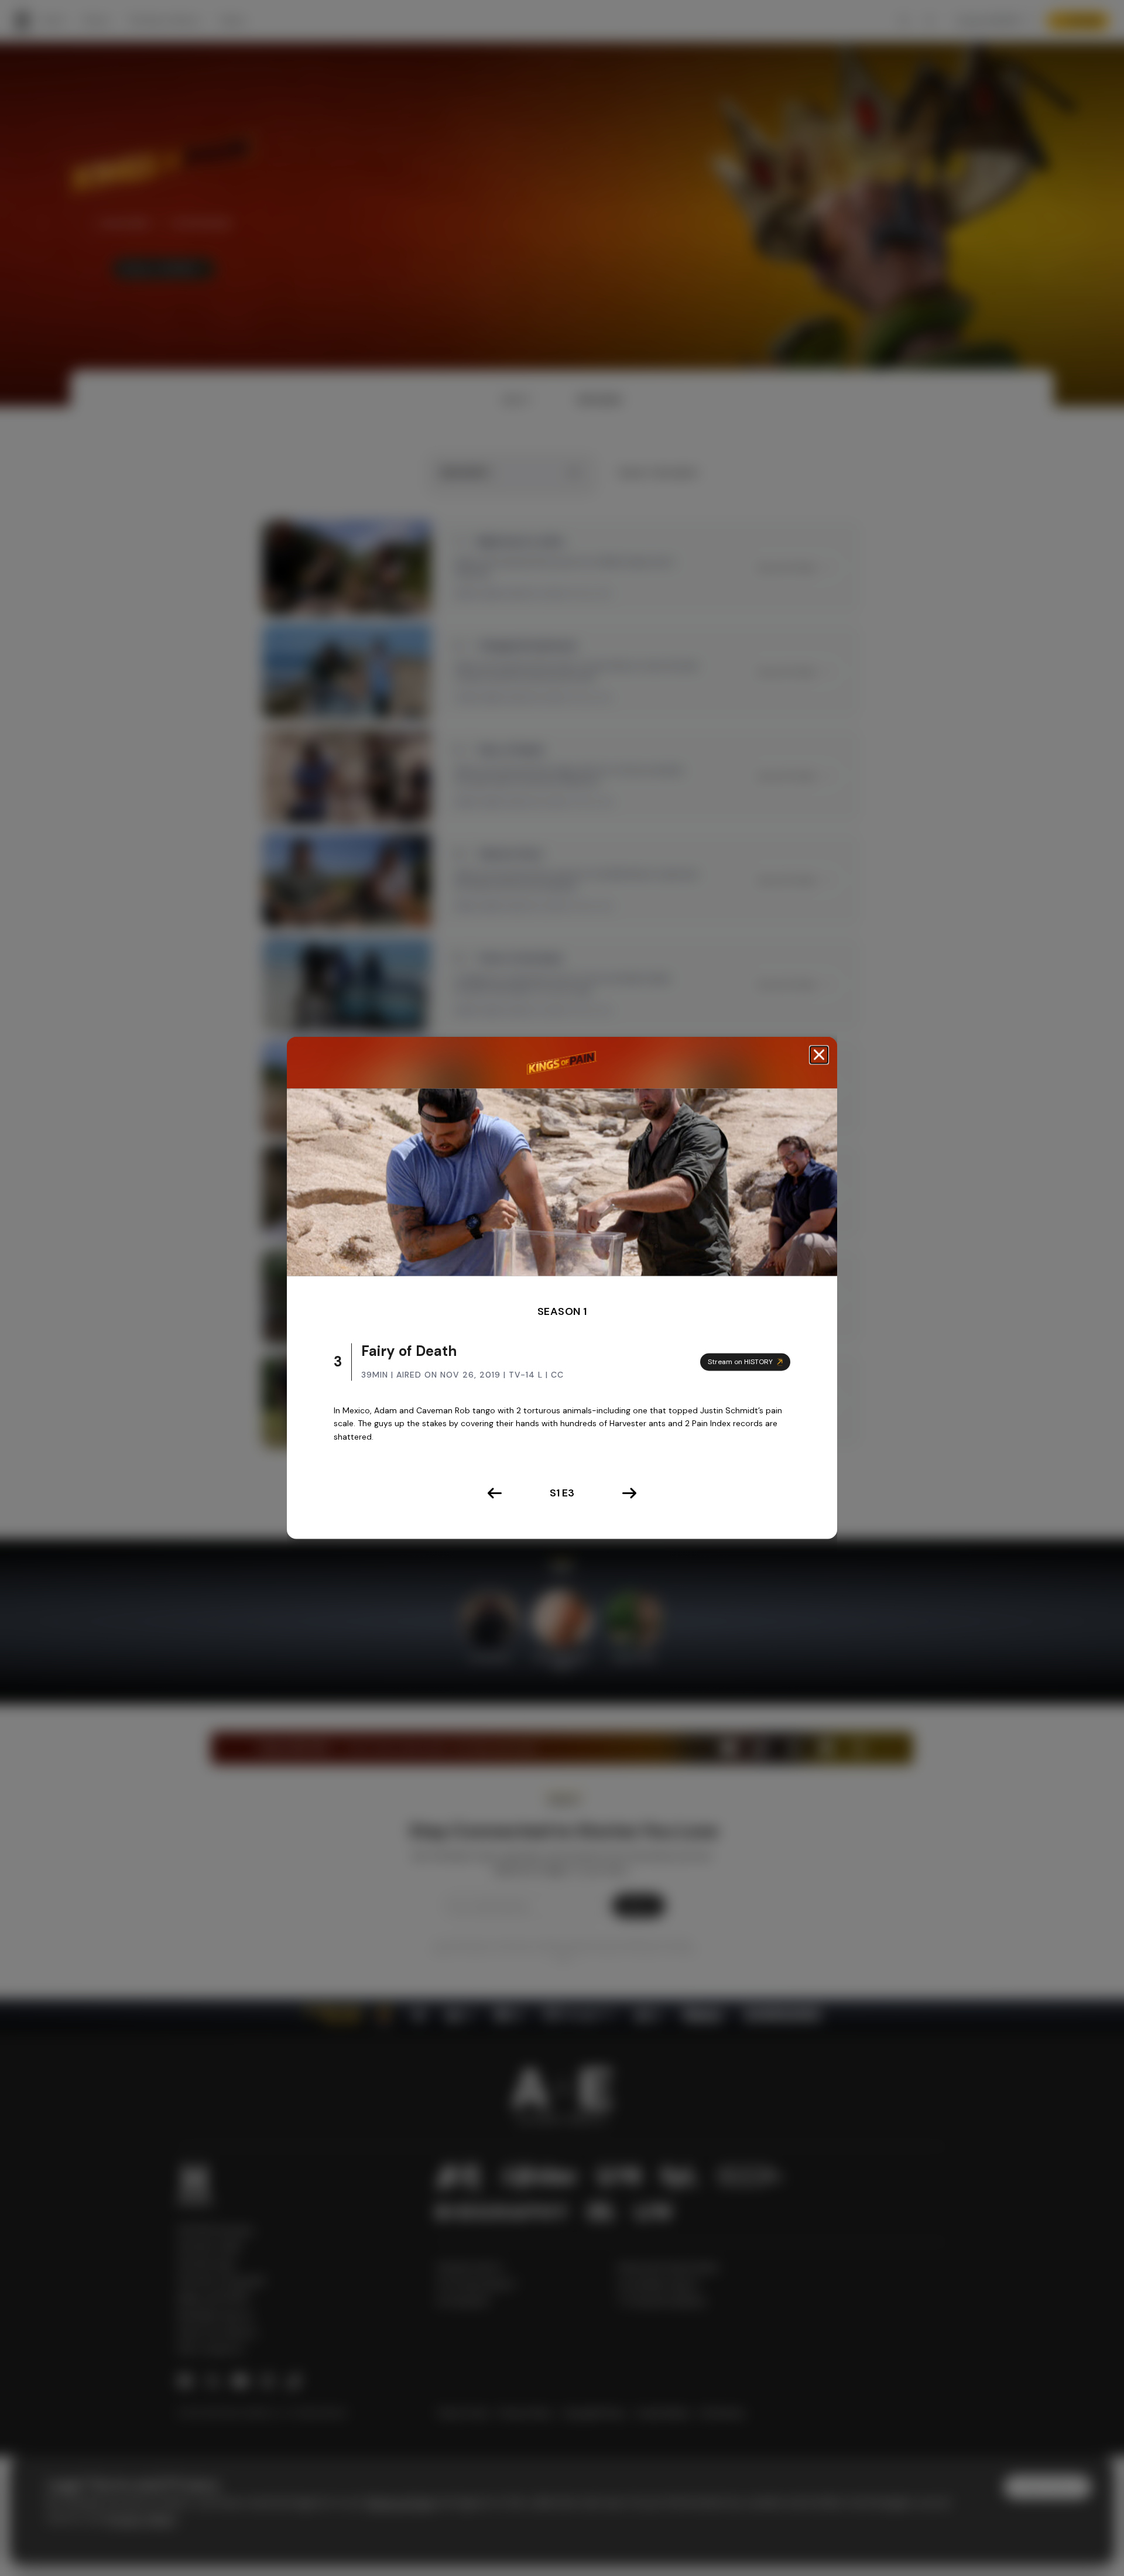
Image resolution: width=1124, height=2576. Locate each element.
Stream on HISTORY (740, 1362)
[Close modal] (819, 1055)
